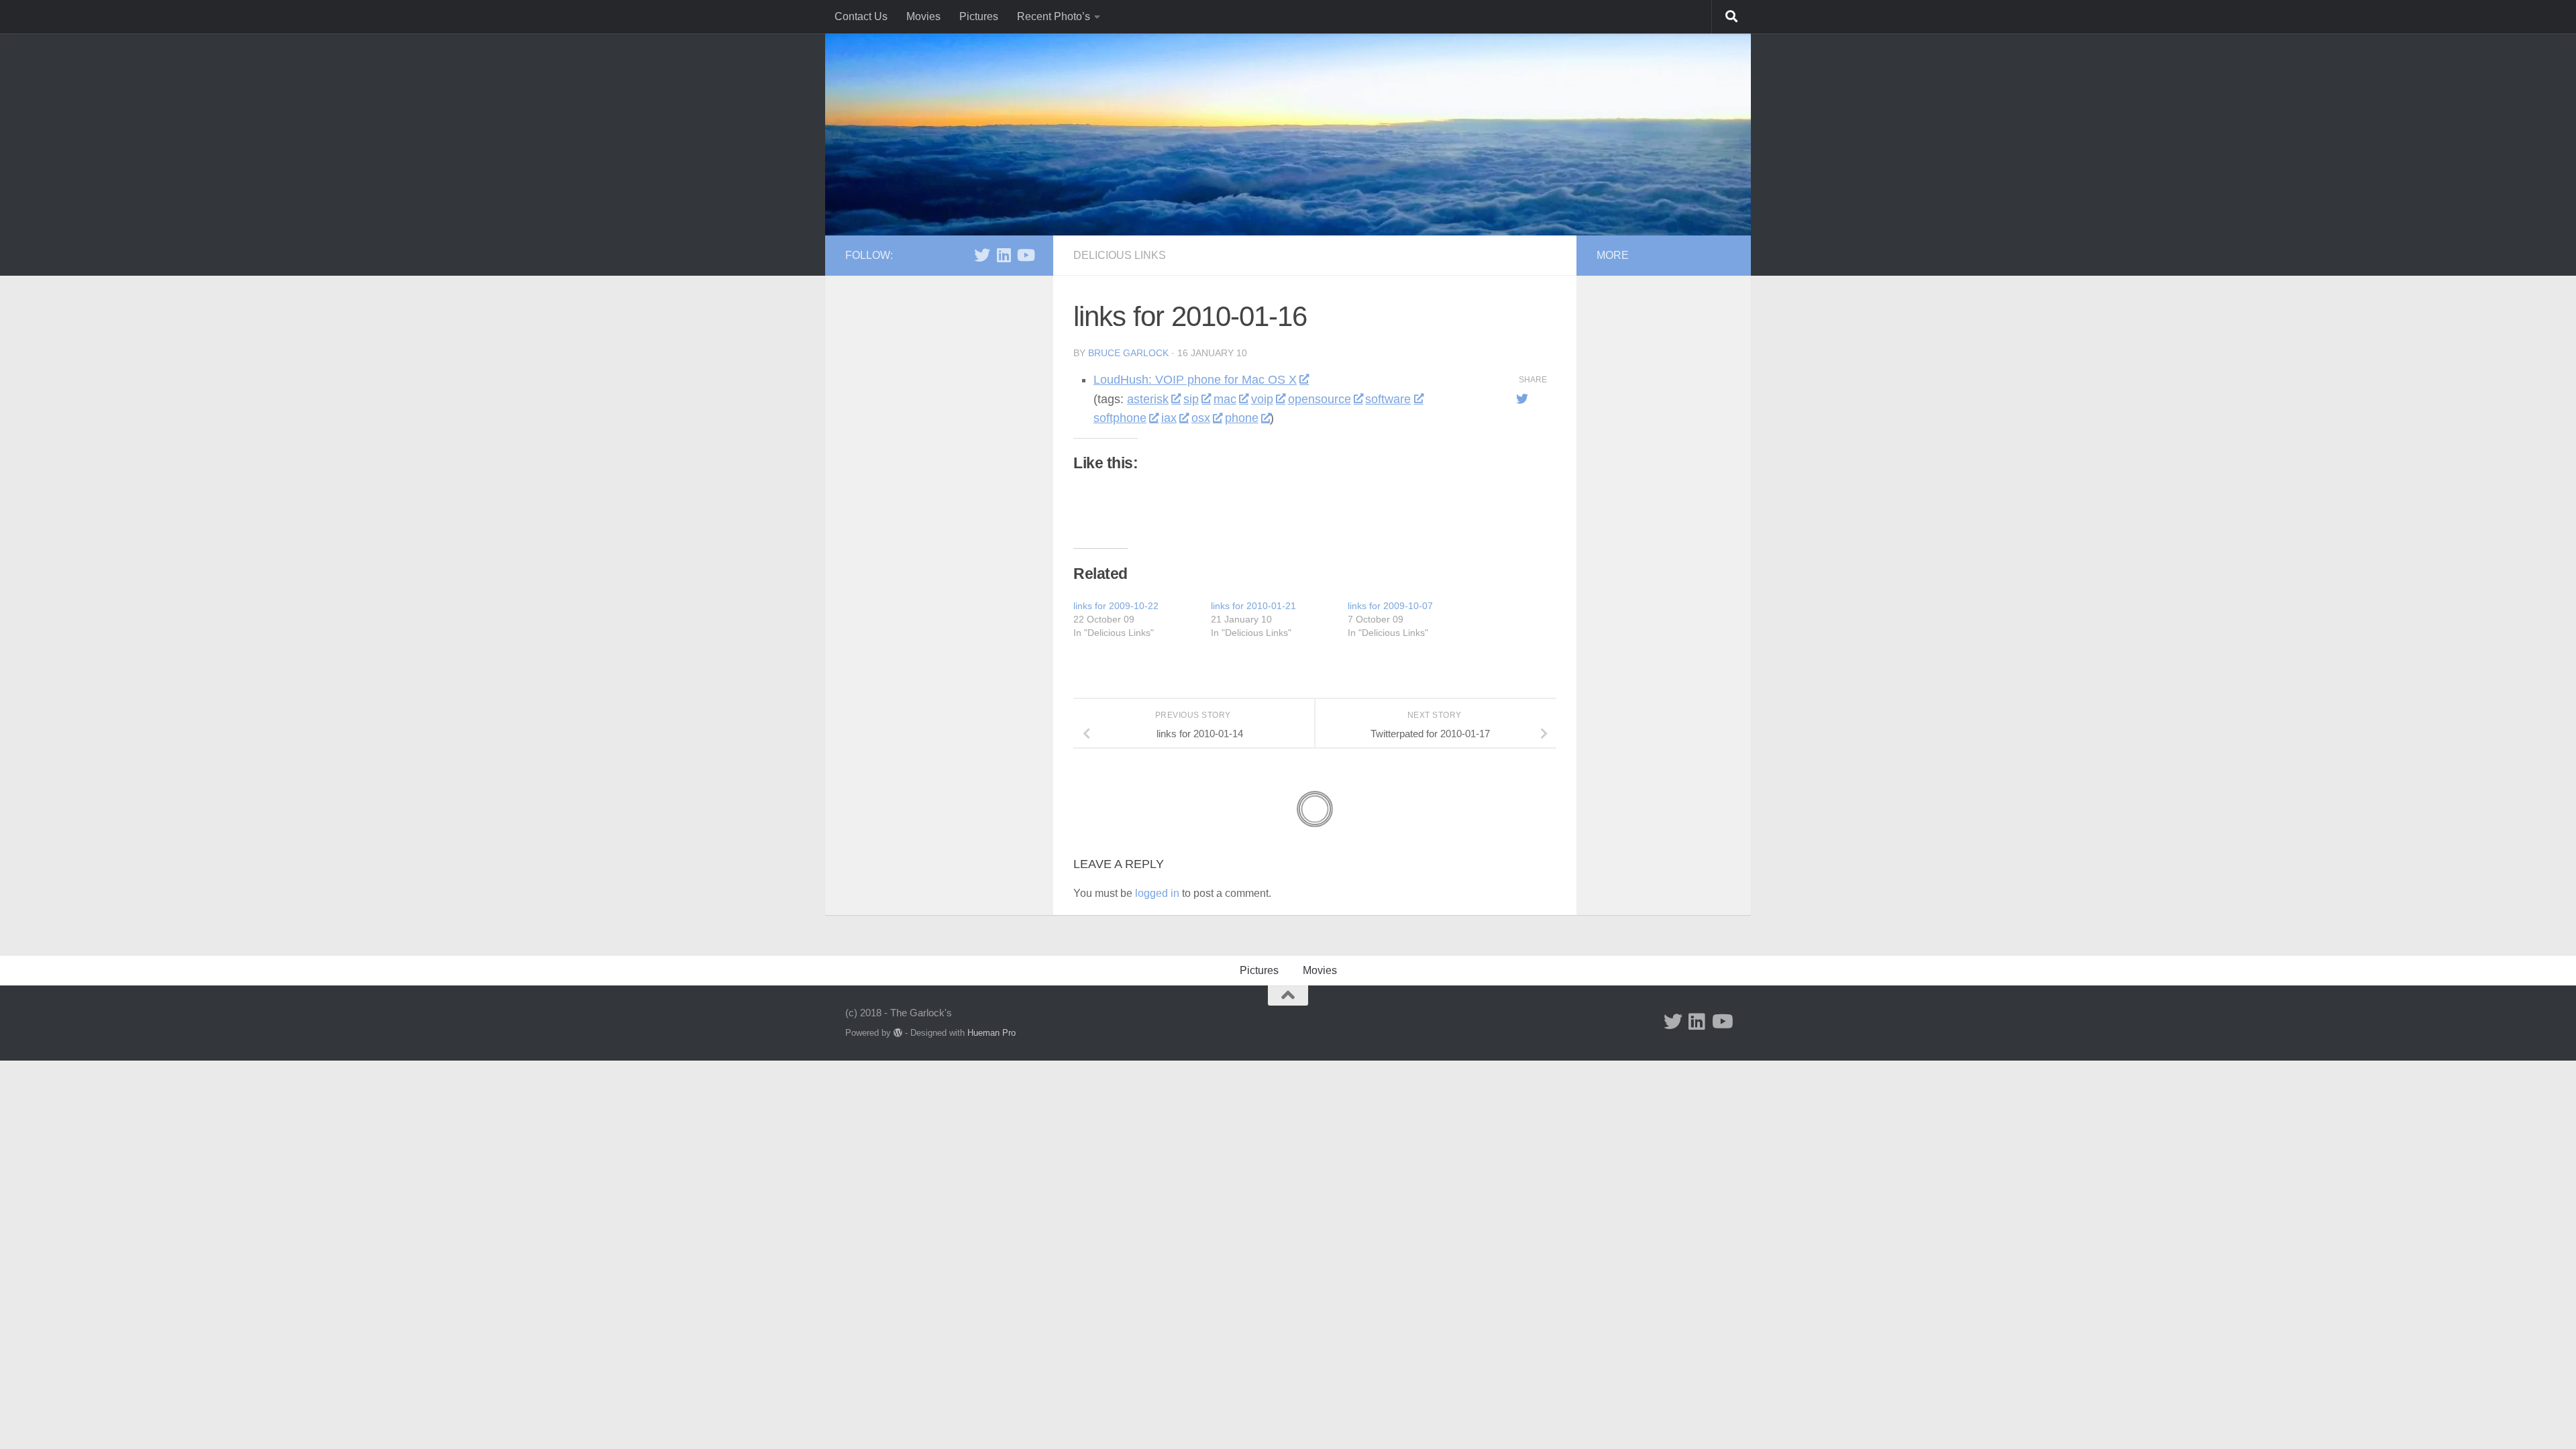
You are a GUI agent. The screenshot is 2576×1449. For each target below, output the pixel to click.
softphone (1120, 418)
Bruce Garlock (1128, 353)
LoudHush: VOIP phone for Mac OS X (1195, 380)
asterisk (1148, 399)
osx (1201, 418)
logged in (1157, 893)
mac (1225, 399)
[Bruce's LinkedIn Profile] (1004, 255)
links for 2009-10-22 (1116, 606)
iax (1169, 418)
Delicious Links (1120, 255)
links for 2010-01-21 (1253, 606)
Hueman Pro (991, 1033)
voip (1262, 399)
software (1388, 399)
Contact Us (861, 16)
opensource (1320, 399)
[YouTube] (1025, 255)
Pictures (979, 16)
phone (1242, 418)
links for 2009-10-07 (1390, 606)
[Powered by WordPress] (898, 1033)
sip (1191, 399)
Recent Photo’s (1054, 16)
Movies (923, 16)
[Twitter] (982, 255)
